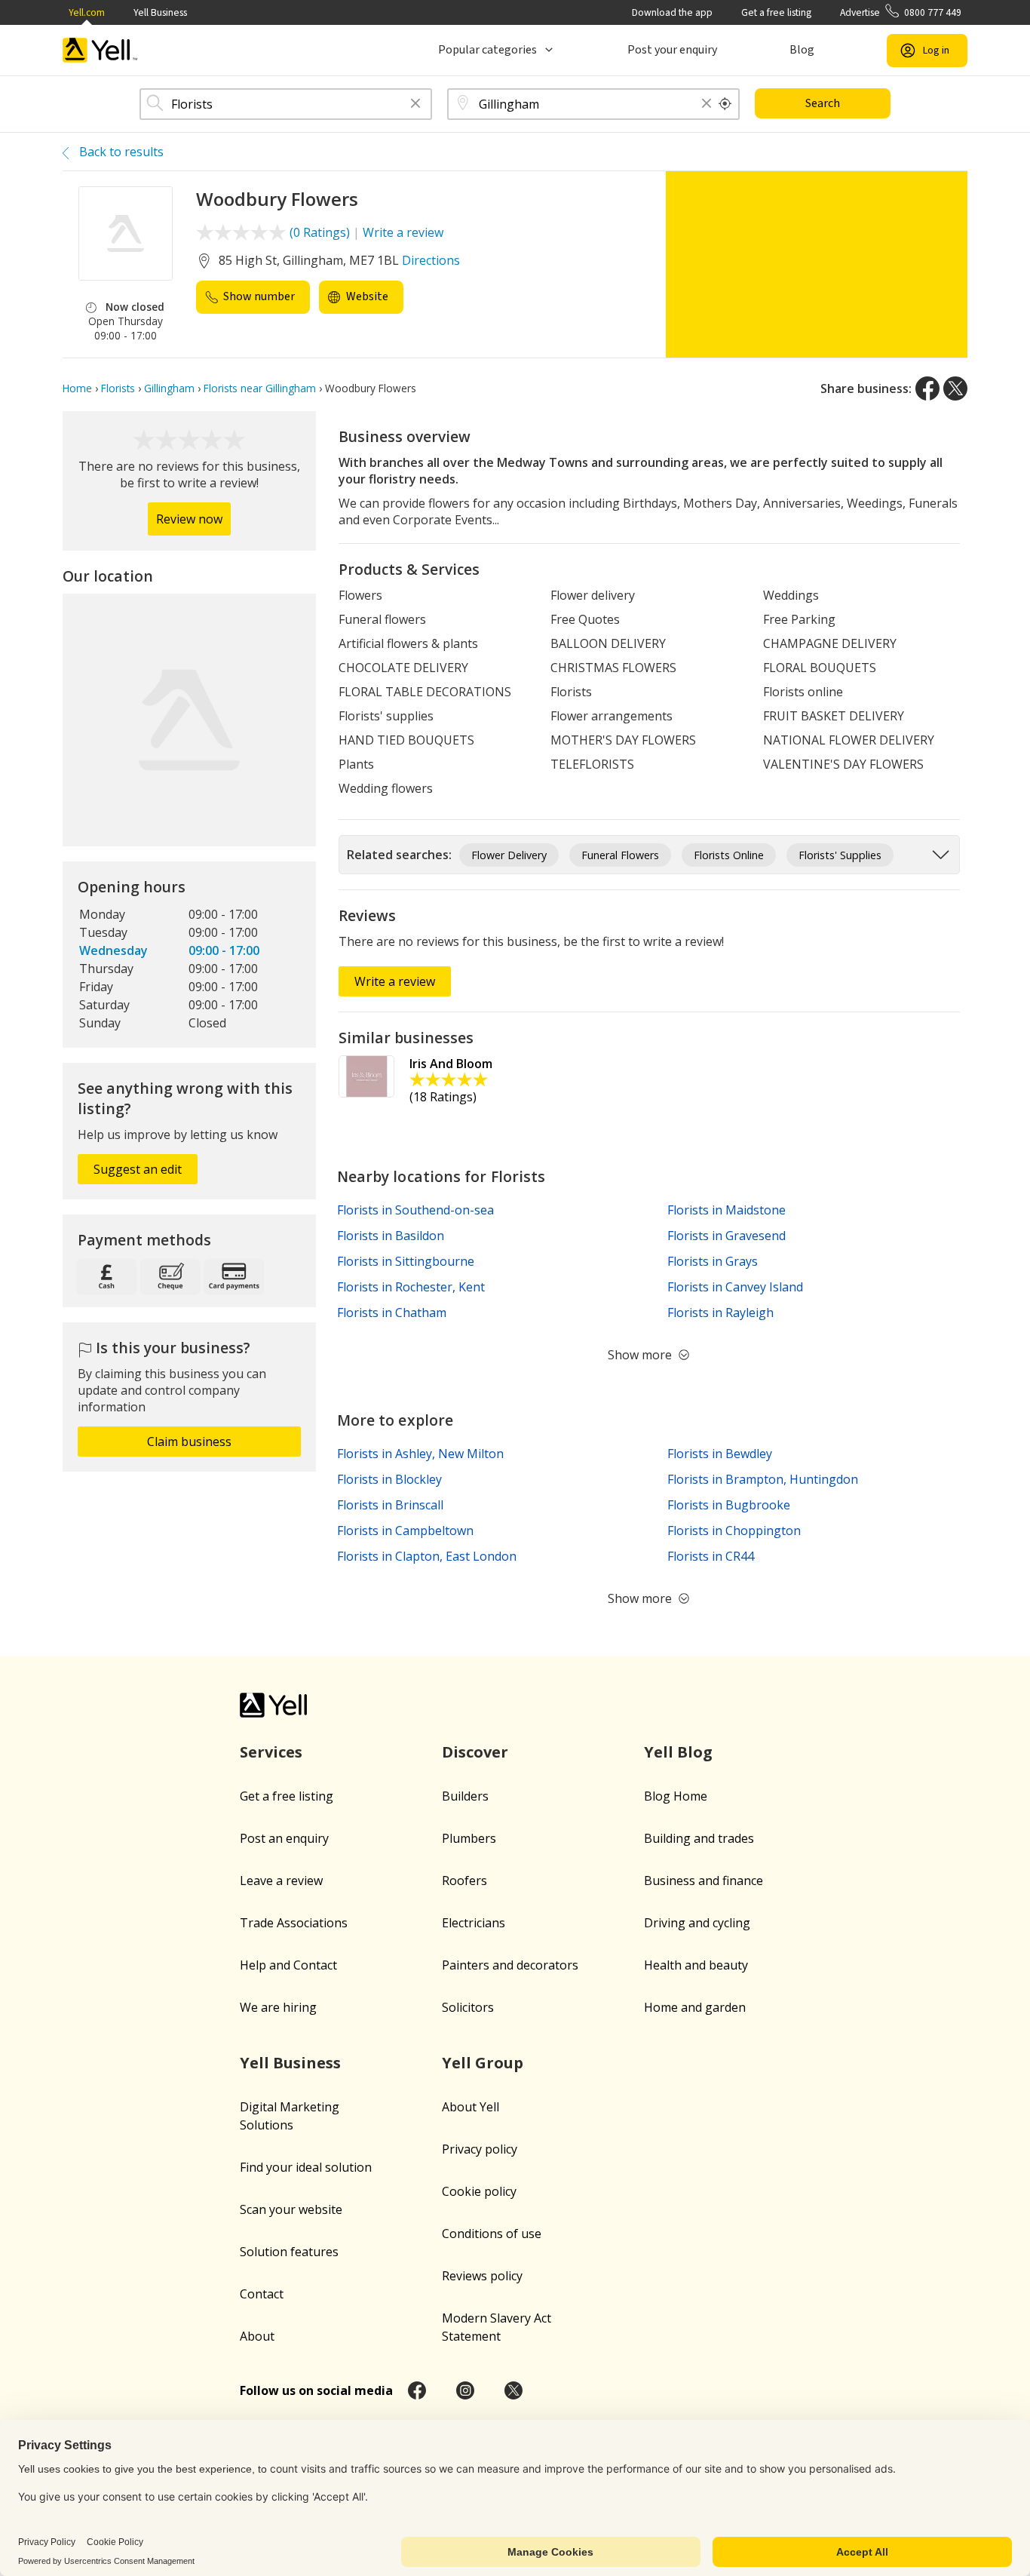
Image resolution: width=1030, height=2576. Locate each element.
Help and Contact (288, 1965)
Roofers (464, 1881)
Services (271, 1752)
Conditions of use (492, 2234)
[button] (415, 104)
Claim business (189, 1442)
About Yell (471, 2107)
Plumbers (469, 1838)
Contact (262, 2294)
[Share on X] (955, 388)
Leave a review (281, 1881)
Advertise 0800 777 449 (901, 12)
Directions (431, 260)
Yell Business (160, 12)
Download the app (672, 12)
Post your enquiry (672, 50)
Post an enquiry (284, 1838)
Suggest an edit (138, 1169)
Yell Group (483, 2063)
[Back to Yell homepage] (100, 50)
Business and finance (704, 1881)
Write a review (403, 232)
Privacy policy (480, 2149)
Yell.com (87, 12)
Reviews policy (482, 2276)
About (257, 2336)
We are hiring (278, 2007)
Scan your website (291, 2209)
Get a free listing (776, 12)
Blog (802, 50)
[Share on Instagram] (465, 2390)
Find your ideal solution (306, 2167)
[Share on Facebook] (927, 388)
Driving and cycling (697, 1923)
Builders (465, 1796)
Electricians (474, 1923)
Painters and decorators (510, 1965)
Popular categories (487, 50)
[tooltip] (725, 104)
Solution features (289, 2252)
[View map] (189, 720)
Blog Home (676, 1796)
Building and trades (699, 1838)
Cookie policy (479, 2191)
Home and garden (695, 2007)
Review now (189, 519)
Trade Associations (294, 1923)
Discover (475, 1752)
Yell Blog (678, 1752)
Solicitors (468, 2007)
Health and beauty (696, 1965)
